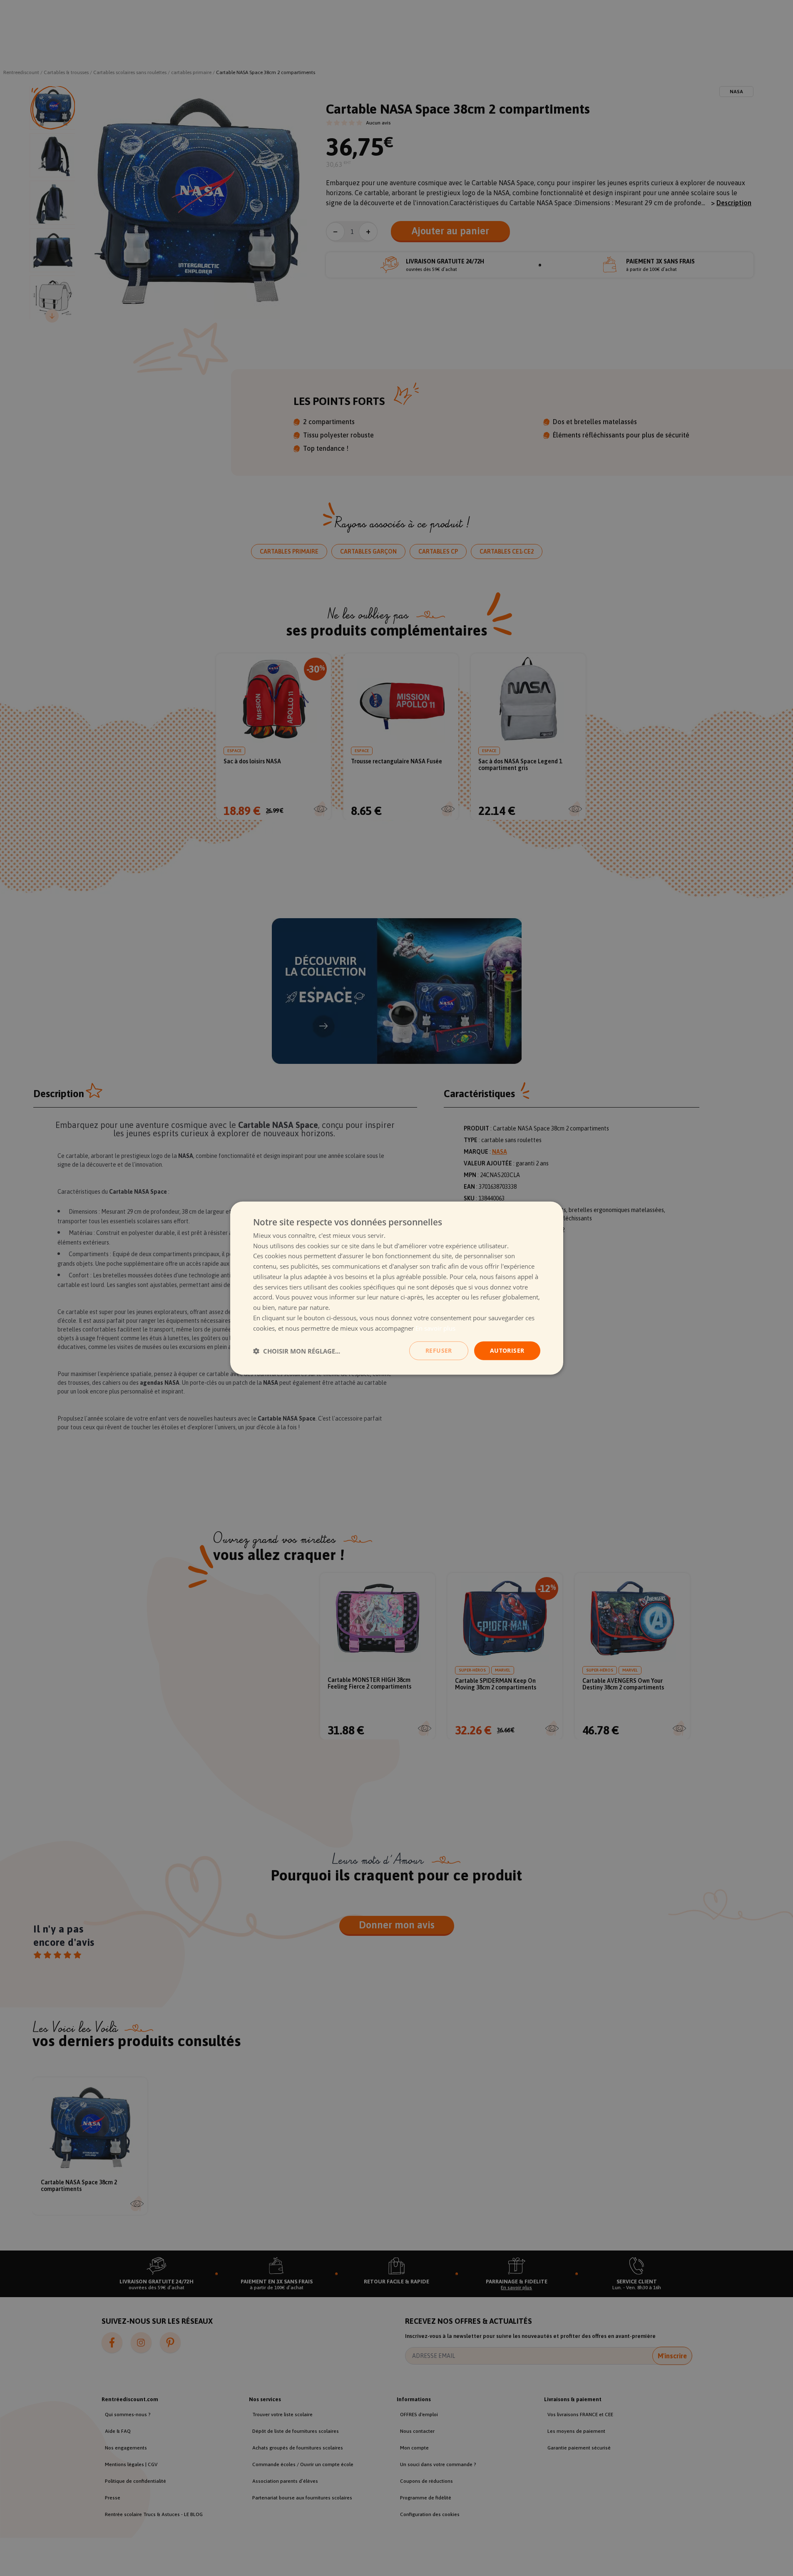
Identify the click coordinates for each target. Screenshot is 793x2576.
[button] (297, 1351)
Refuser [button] (439, 1350)
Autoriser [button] (507, 1350)
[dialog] (397, 1288)
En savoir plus (435, 1328)
